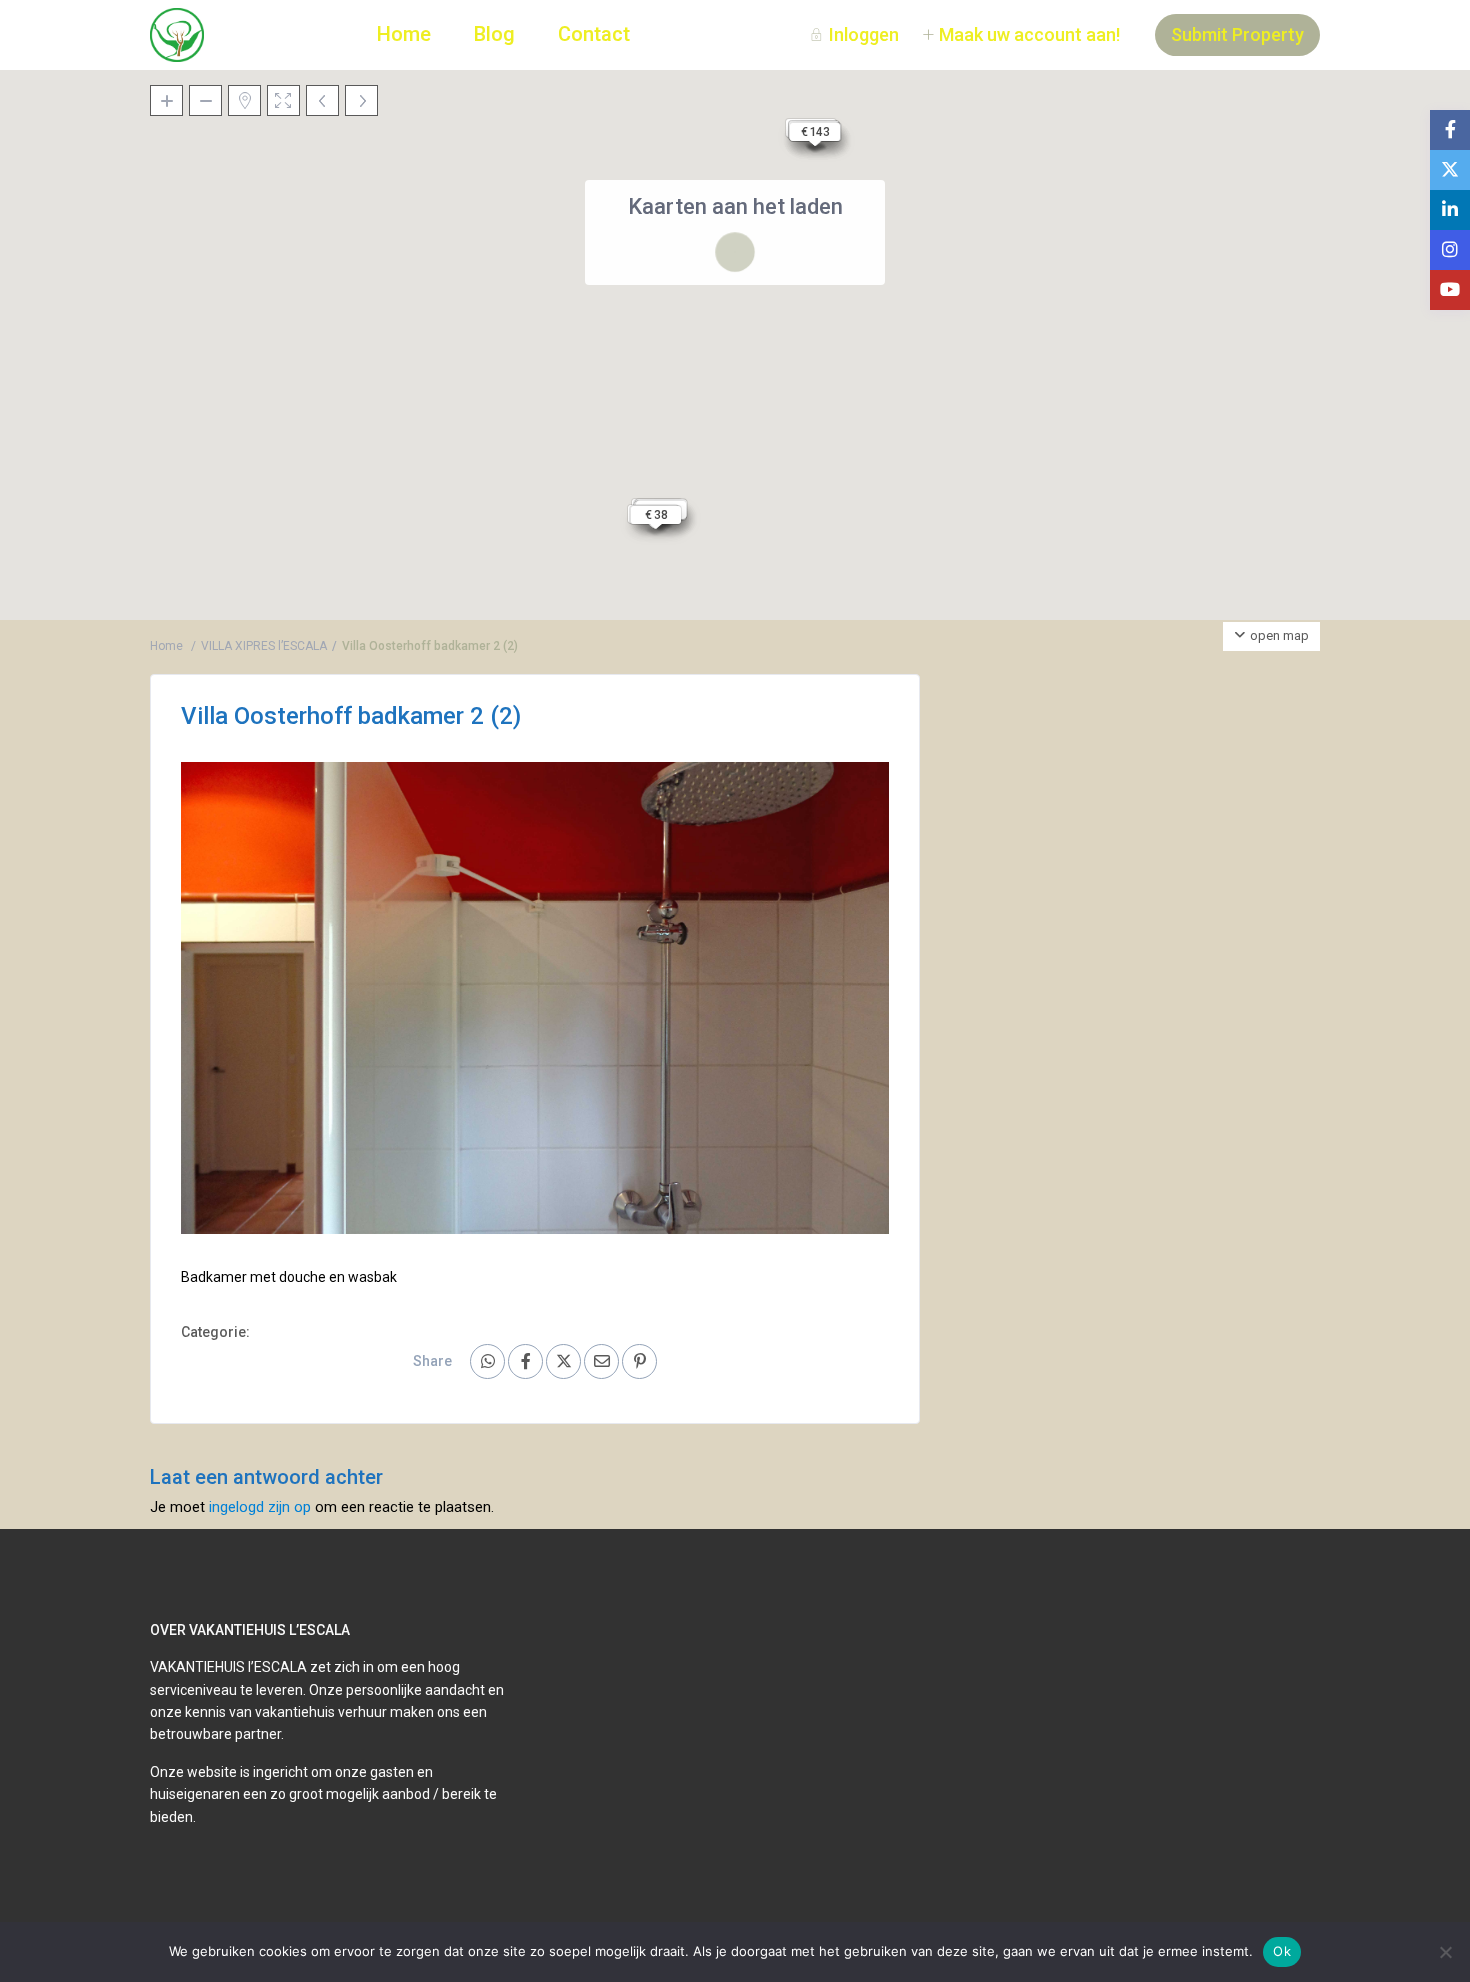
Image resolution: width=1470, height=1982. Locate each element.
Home (404, 34)
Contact (594, 34)
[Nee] (1445, 1952)
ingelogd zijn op (260, 1507)
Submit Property (1237, 34)
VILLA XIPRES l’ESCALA (264, 646)
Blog (494, 34)
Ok (1282, 1951)
